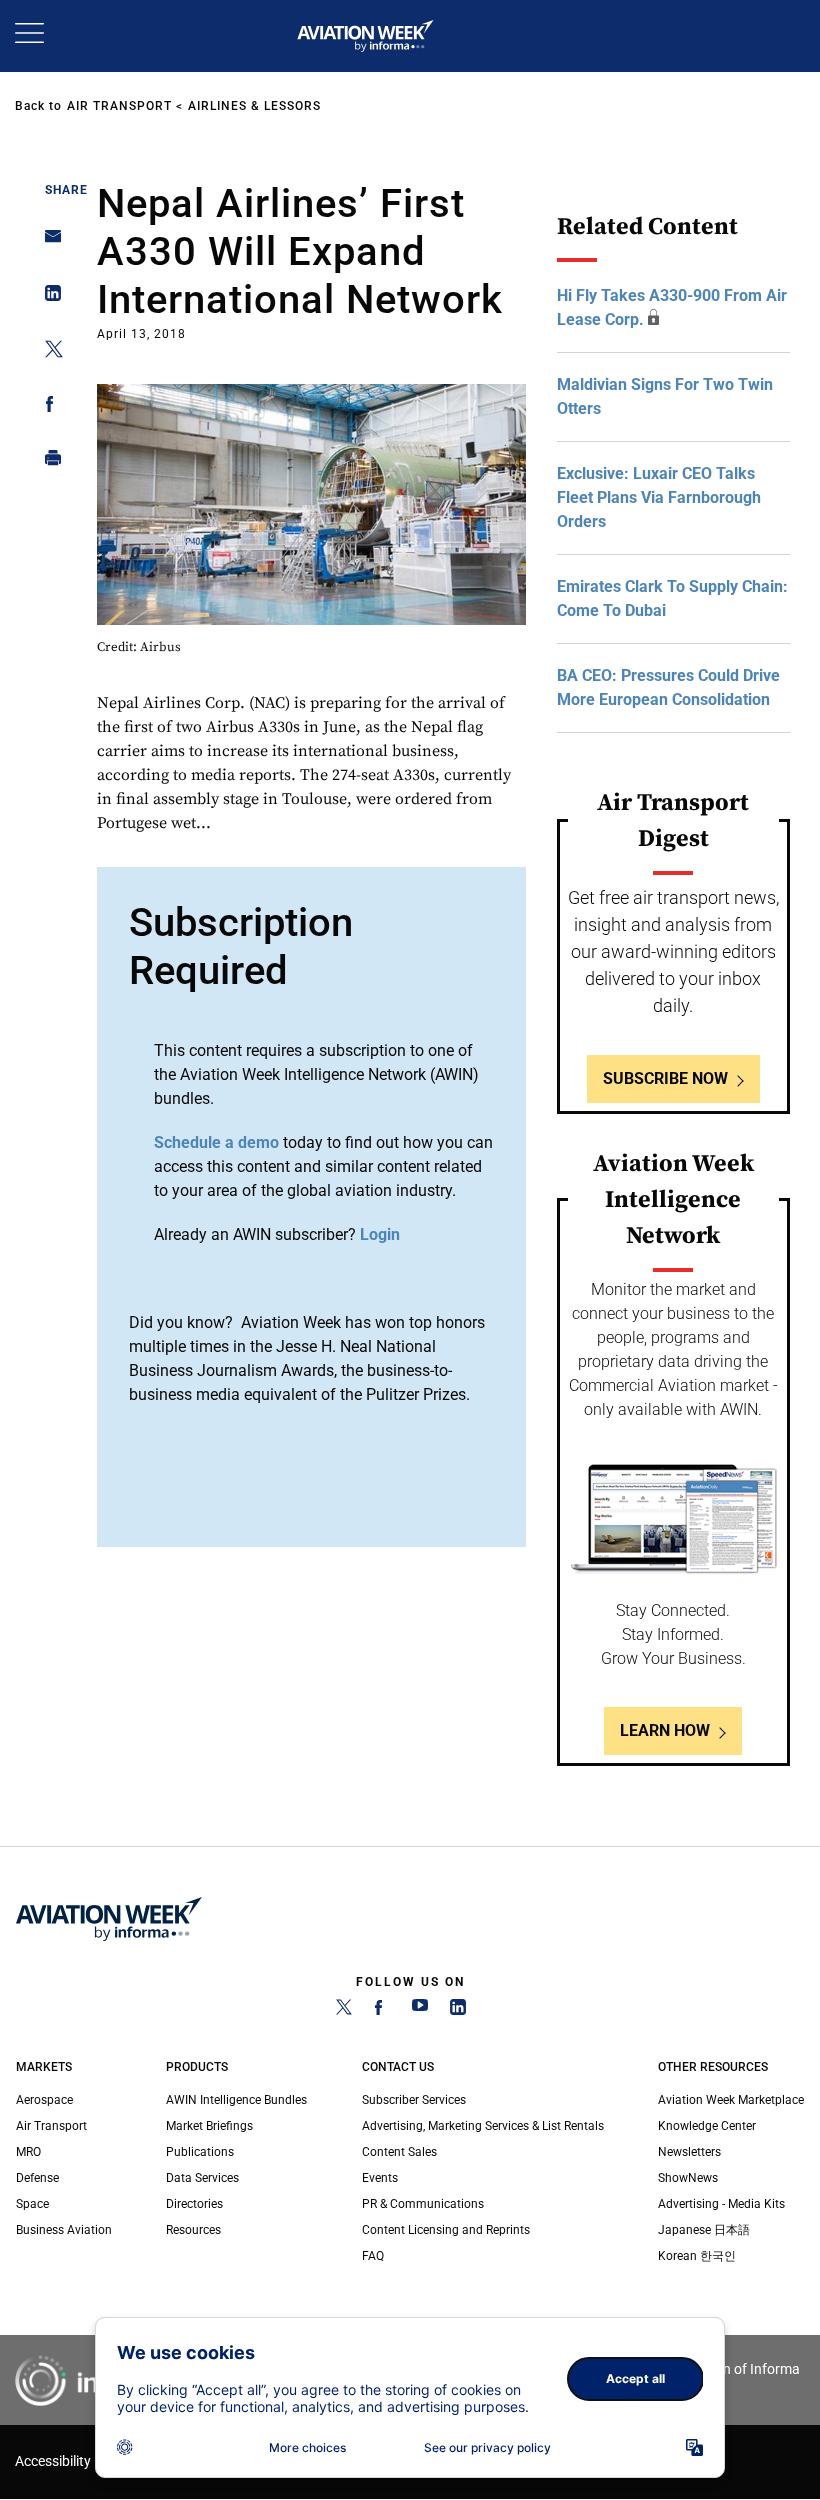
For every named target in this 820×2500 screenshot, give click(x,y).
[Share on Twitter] (47, 352)
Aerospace (44, 2100)
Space (32, 2204)
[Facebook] (382, 2011)
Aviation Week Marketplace (731, 2100)
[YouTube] (420, 2011)
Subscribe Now (665, 1078)
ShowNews (688, 2178)
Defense (37, 2178)
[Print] (47, 462)
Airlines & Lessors (254, 106)
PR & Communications (423, 2204)
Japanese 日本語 (704, 2230)
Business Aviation (64, 2230)
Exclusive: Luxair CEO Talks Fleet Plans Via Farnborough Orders (659, 497)
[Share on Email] (47, 242)
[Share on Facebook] (47, 407)
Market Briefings (209, 2126)
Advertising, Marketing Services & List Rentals (483, 2126)
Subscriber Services (414, 2100)
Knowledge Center (707, 2126)
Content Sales (399, 2152)
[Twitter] (344, 2011)
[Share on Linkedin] (47, 297)
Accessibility (53, 2461)
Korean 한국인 (697, 2256)
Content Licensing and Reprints (446, 2230)
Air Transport (119, 106)
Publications (200, 2152)
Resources (193, 2230)
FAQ (373, 2256)
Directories (194, 2204)
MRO (28, 2152)
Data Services (202, 2178)
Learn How (665, 1730)
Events (380, 2178)
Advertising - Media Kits (721, 2204)
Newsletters (689, 2152)
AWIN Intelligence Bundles (236, 2100)
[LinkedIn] (458, 2011)
